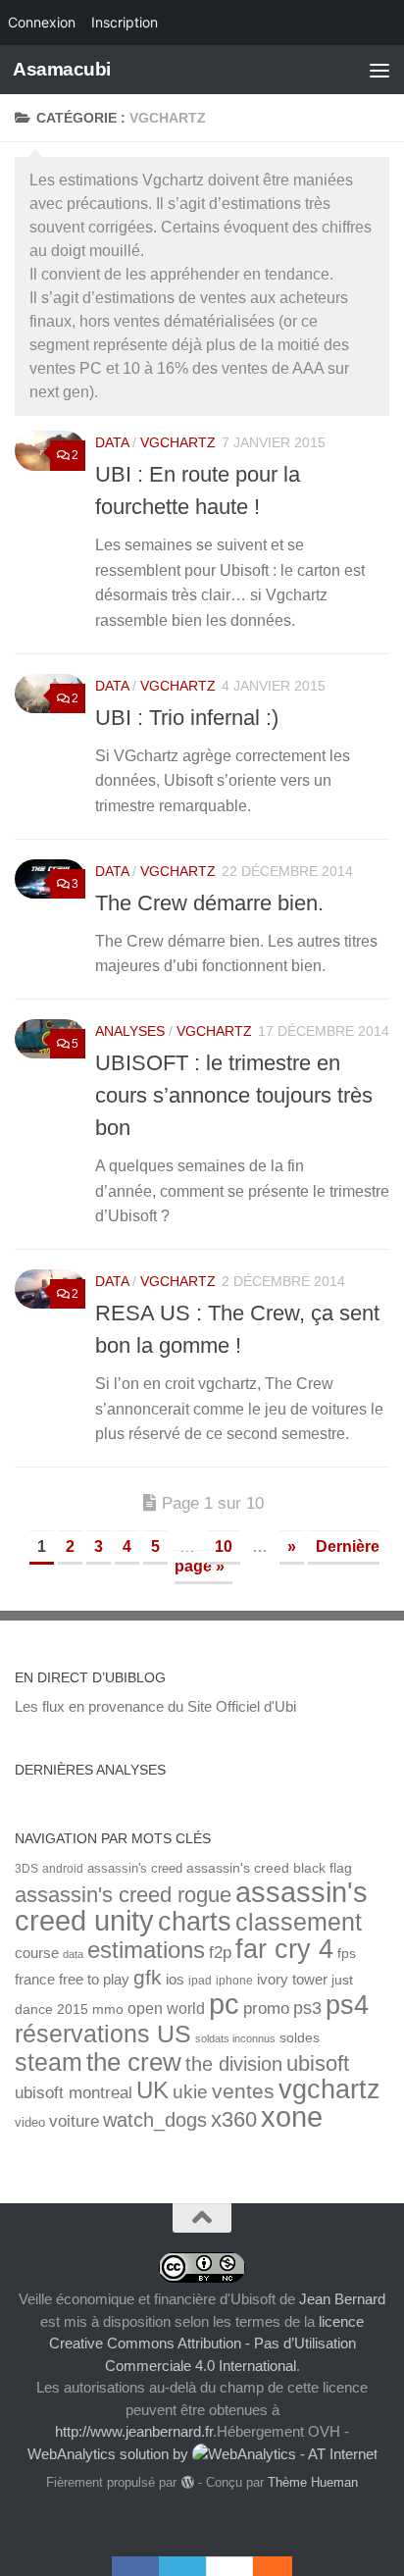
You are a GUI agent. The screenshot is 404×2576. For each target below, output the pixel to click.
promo (266, 2009)
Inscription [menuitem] (125, 22)
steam (49, 2062)
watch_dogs (155, 2120)
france (35, 1980)
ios (175, 1979)
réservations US (103, 2034)
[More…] (263, 2566)
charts (195, 1921)
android (63, 1868)
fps (347, 1954)
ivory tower (292, 1980)
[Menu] (379, 70)
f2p (220, 1953)
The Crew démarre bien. (209, 903)
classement (299, 1922)
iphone (234, 1980)
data (73, 1954)
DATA (112, 442)
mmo (108, 2009)
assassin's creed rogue (123, 1895)
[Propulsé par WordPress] (187, 2482)
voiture (74, 2121)
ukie (190, 2091)
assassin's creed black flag (269, 1868)
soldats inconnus (235, 2038)
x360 (234, 2119)
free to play (94, 1980)
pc (224, 2004)
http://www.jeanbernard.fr (134, 2431)
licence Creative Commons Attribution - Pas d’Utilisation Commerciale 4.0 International (207, 2344)
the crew (134, 2062)
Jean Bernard (342, 2299)
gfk (148, 1977)
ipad (200, 1980)
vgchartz (178, 442)
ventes (243, 2091)
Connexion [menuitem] (42, 22)
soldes (300, 2038)
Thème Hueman (313, 2482)
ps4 (347, 2005)
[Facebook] (135, 2566)
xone (292, 2117)
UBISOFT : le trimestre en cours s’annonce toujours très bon (234, 1095)
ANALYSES (130, 1031)
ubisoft (318, 2063)
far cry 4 (284, 1949)
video (30, 2122)
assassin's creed (135, 1868)
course (37, 1953)
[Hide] (282, 2566)
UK (152, 2090)
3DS (26, 1868)
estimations (146, 1950)
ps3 (307, 2008)
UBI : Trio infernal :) (187, 718)
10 (224, 1546)
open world (166, 2008)
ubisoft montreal (74, 2093)
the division (234, 2064)
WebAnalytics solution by (110, 2454)
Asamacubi (62, 69)
